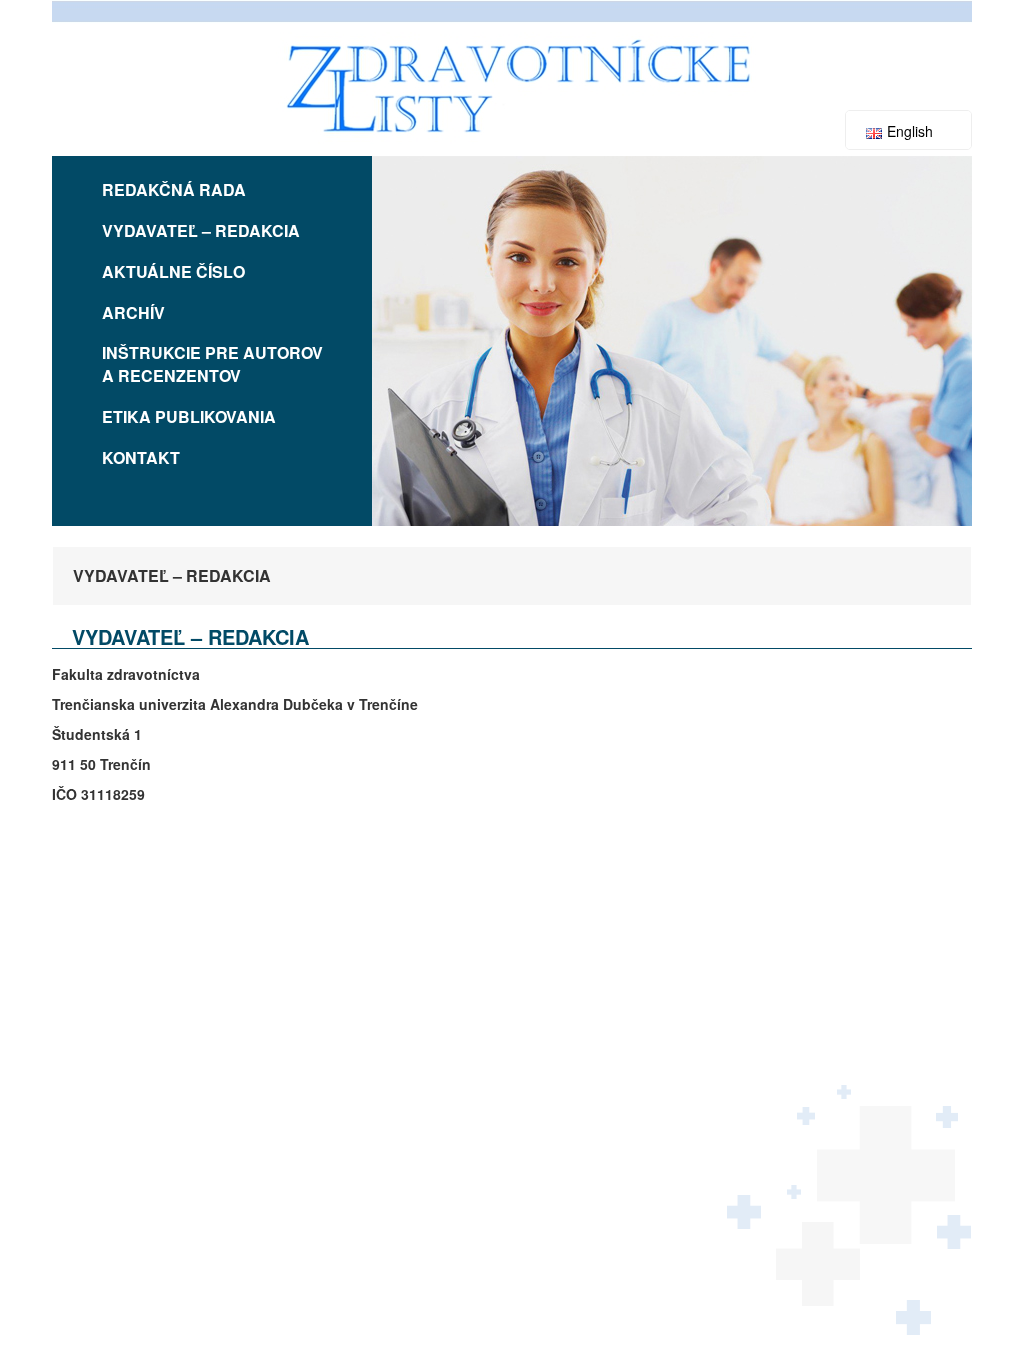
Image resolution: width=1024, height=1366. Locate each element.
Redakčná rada (174, 189)
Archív (133, 312)
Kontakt (141, 457)
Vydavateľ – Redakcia (201, 230)
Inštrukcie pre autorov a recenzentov (212, 364)
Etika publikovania (189, 416)
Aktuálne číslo (173, 271)
